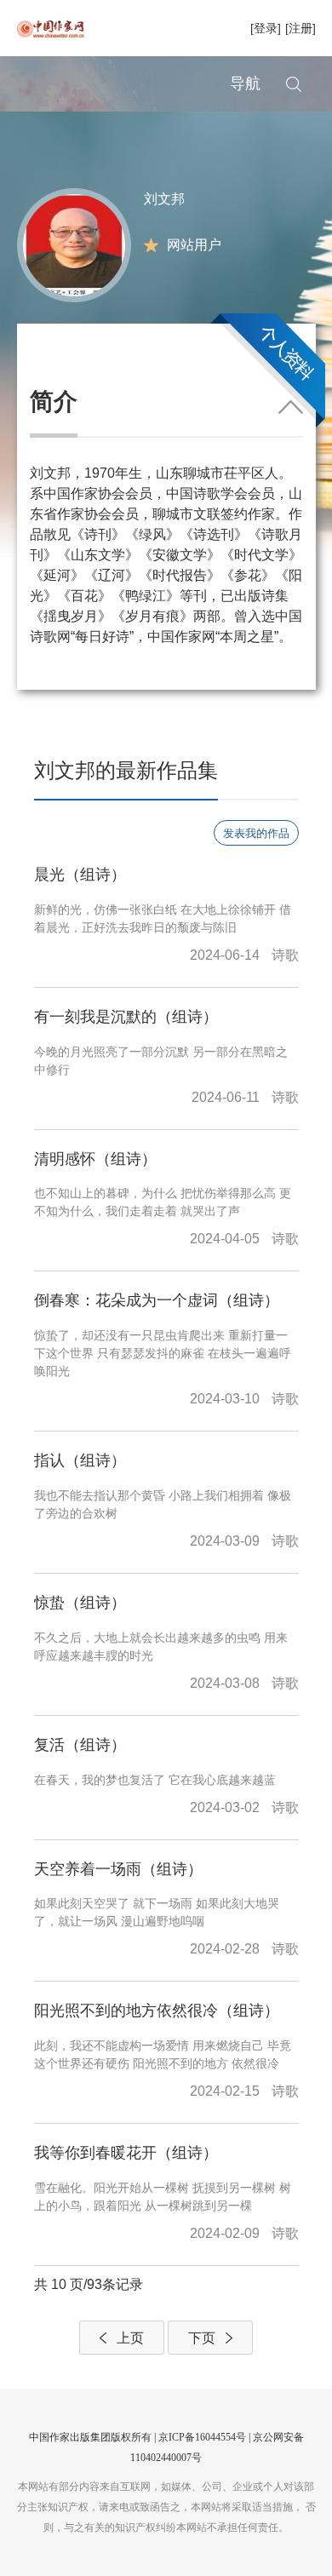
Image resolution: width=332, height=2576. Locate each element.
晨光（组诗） (80, 875)
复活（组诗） (80, 1745)
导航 (245, 83)
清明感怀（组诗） (95, 1159)
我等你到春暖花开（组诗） (126, 2153)
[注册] (301, 28)
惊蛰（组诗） (80, 1603)
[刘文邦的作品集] (74, 244)
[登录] (266, 28)
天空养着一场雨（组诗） (118, 1869)
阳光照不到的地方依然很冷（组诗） (157, 2011)
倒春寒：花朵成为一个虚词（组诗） (157, 1300)
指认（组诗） (80, 1460)
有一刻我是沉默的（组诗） (126, 1017)
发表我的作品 (256, 833)
